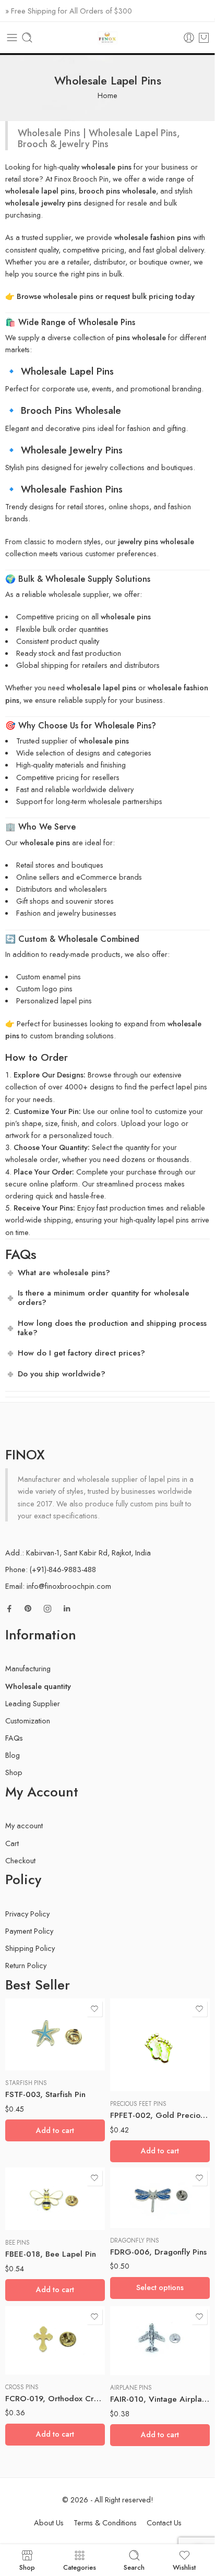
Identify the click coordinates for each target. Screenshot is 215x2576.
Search (134, 2567)
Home (107, 95)
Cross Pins (22, 2387)
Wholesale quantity (38, 1686)
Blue (139, 2181)
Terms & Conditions (105, 2523)
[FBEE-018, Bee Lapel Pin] (55, 2199)
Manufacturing (28, 1668)
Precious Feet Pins (138, 2104)
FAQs (14, 1738)
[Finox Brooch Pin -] (107, 38)
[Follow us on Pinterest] (28, 1609)
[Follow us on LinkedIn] (67, 1609)
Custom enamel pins (49, 977)
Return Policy (26, 1965)
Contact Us (164, 2523)
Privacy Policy (27, 1914)
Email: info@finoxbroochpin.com (58, 1586)
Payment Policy (29, 1931)
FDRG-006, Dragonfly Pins (158, 2252)
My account (24, 1825)
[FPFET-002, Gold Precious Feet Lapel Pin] (160, 2045)
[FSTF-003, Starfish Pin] (55, 2034)
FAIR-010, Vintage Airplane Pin (160, 2399)
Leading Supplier (33, 1703)
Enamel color (129, 2167)
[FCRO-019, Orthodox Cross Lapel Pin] (55, 2340)
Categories (80, 2567)
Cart (12, 1843)
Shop (14, 1772)
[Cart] (204, 38)
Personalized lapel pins (54, 1001)
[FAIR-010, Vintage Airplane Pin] (160, 2341)
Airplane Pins (131, 2388)
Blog (13, 1755)
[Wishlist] (94, 2009)
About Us (49, 2523)
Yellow (139, 2212)
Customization (28, 1721)
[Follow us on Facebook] (9, 1609)
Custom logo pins (44, 989)
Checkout (20, 1860)
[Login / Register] (189, 38)
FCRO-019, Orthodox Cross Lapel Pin (55, 2399)
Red (139, 2197)
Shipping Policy (30, 1948)
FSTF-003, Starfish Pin (45, 2094)
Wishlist (184, 2567)
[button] (55, 2130)
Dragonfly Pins (135, 2240)
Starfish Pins (26, 2083)
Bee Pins (17, 2243)
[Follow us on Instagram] (47, 1609)
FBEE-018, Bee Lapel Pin (51, 2254)
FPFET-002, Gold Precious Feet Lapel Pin (160, 2115)
